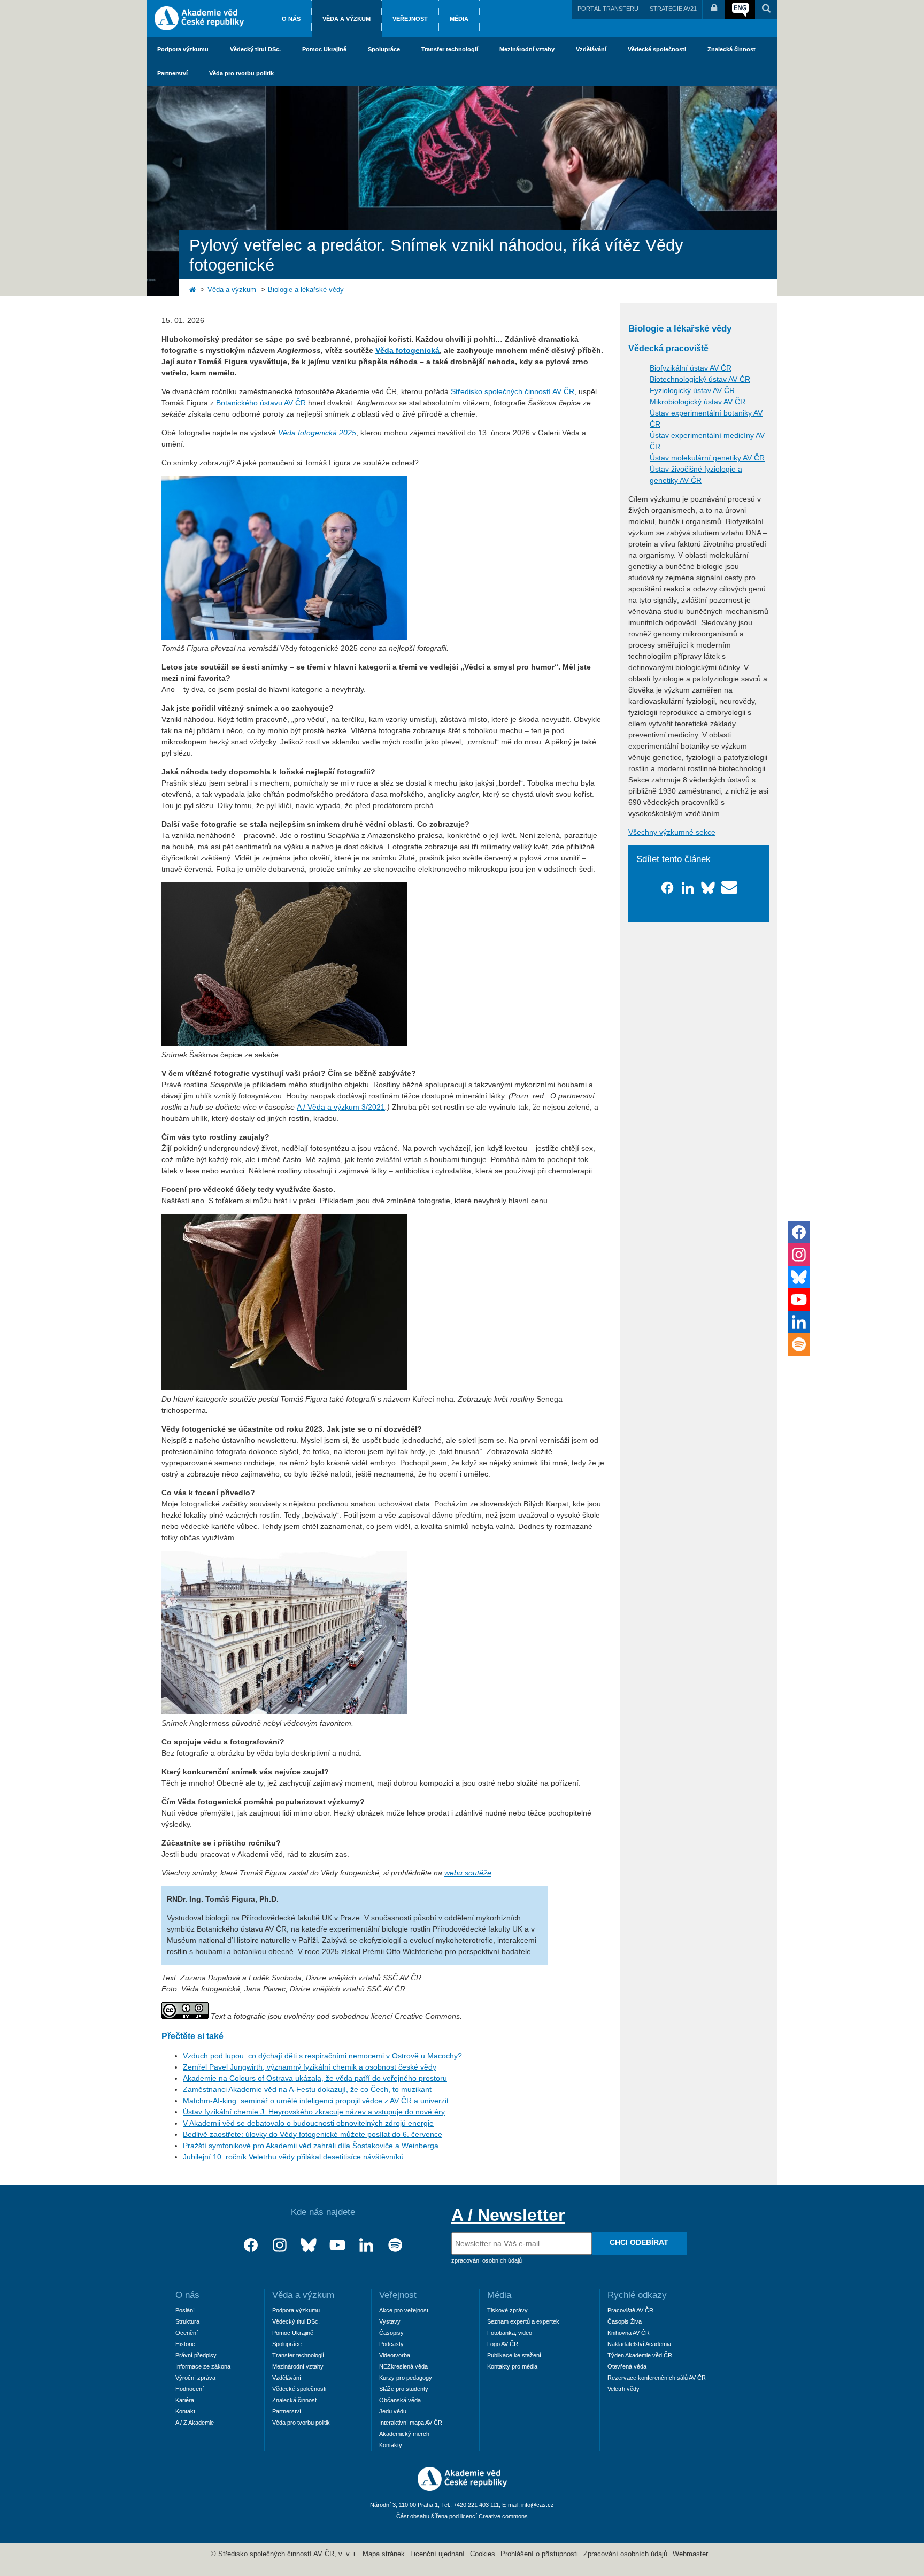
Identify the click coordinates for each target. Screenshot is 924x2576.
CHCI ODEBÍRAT (639, 2242)
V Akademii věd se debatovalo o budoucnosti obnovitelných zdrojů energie (308, 2123)
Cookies (483, 2554)
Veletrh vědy (623, 2389)
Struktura (187, 2321)
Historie (185, 2344)
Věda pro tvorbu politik (241, 73)
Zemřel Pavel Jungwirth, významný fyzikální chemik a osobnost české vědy (310, 2067)
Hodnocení (190, 2389)
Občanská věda (400, 2400)
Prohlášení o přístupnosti (539, 2554)
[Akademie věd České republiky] (462, 2488)
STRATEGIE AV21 (673, 9)
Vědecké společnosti (657, 49)
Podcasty (391, 2344)
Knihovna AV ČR (629, 2333)
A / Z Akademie (195, 2423)
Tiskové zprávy (507, 2310)
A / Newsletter (508, 2215)
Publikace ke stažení (514, 2355)
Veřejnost (410, 19)
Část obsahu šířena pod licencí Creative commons (462, 2516)
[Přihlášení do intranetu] (714, 10)
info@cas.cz (538, 2505)
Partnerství (172, 73)
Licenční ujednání (437, 2554)
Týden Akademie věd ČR (640, 2355)
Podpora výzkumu (183, 49)
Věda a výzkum (346, 19)
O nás (291, 19)
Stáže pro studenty (404, 2389)
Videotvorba (395, 2355)
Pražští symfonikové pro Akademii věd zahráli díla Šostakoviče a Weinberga (311, 2146)
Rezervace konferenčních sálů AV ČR (657, 2378)
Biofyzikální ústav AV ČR (691, 368)
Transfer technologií (450, 49)
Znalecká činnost (731, 49)
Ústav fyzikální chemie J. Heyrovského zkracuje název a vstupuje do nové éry (314, 2112)
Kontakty (391, 2445)
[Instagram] (280, 2245)
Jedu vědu (393, 2411)
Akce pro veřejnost (404, 2310)
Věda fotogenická (407, 350)
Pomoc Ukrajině (324, 49)
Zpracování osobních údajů (625, 2554)
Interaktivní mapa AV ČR (411, 2423)
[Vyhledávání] (766, 10)
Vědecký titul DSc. (255, 49)
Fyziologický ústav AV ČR (692, 390)
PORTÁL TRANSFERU (608, 9)
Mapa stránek (384, 2554)
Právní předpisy (196, 2355)
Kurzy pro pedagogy (406, 2378)
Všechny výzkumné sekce (672, 832)
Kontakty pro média (512, 2366)
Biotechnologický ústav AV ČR (700, 379)
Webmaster (690, 2554)
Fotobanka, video (510, 2333)
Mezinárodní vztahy (527, 49)
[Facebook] (251, 2245)
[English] (740, 10)
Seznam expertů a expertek (523, 2321)
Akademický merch (404, 2434)
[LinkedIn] (366, 2245)
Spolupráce (384, 49)
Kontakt (185, 2411)
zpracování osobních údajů (487, 2260)
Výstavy (390, 2321)
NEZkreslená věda (403, 2366)
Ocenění (187, 2333)
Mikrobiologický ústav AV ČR (698, 402)
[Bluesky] (309, 2245)
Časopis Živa (625, 2321)
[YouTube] (337, 2245)
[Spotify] (395, 2245)
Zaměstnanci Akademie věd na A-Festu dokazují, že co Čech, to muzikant (307, 2089)
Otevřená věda (627, 2366)
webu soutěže (468, 1873)
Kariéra (185, 2400)
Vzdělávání (591, 49)
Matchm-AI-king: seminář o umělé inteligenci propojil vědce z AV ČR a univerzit (316, 2101)
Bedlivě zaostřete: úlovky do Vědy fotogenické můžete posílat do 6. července (313, 2134)
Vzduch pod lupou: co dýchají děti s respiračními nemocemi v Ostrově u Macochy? (322, 2056)
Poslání (185, 2310)
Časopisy (391, 2333)
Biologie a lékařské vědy (306, 290)
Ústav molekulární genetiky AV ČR (707, 458)
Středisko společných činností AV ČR (513, 391)
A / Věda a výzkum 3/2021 (341, 1107)
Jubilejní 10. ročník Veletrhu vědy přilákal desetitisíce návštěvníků (293, 2157)
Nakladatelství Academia (639, 2344)
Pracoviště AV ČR (630, 2310)
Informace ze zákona (203, 2366)
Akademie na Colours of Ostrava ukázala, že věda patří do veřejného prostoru (315, 2078)
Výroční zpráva (195, 2378)
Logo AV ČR (503, 2344)
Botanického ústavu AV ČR (261, 403)
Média (459, 19)
